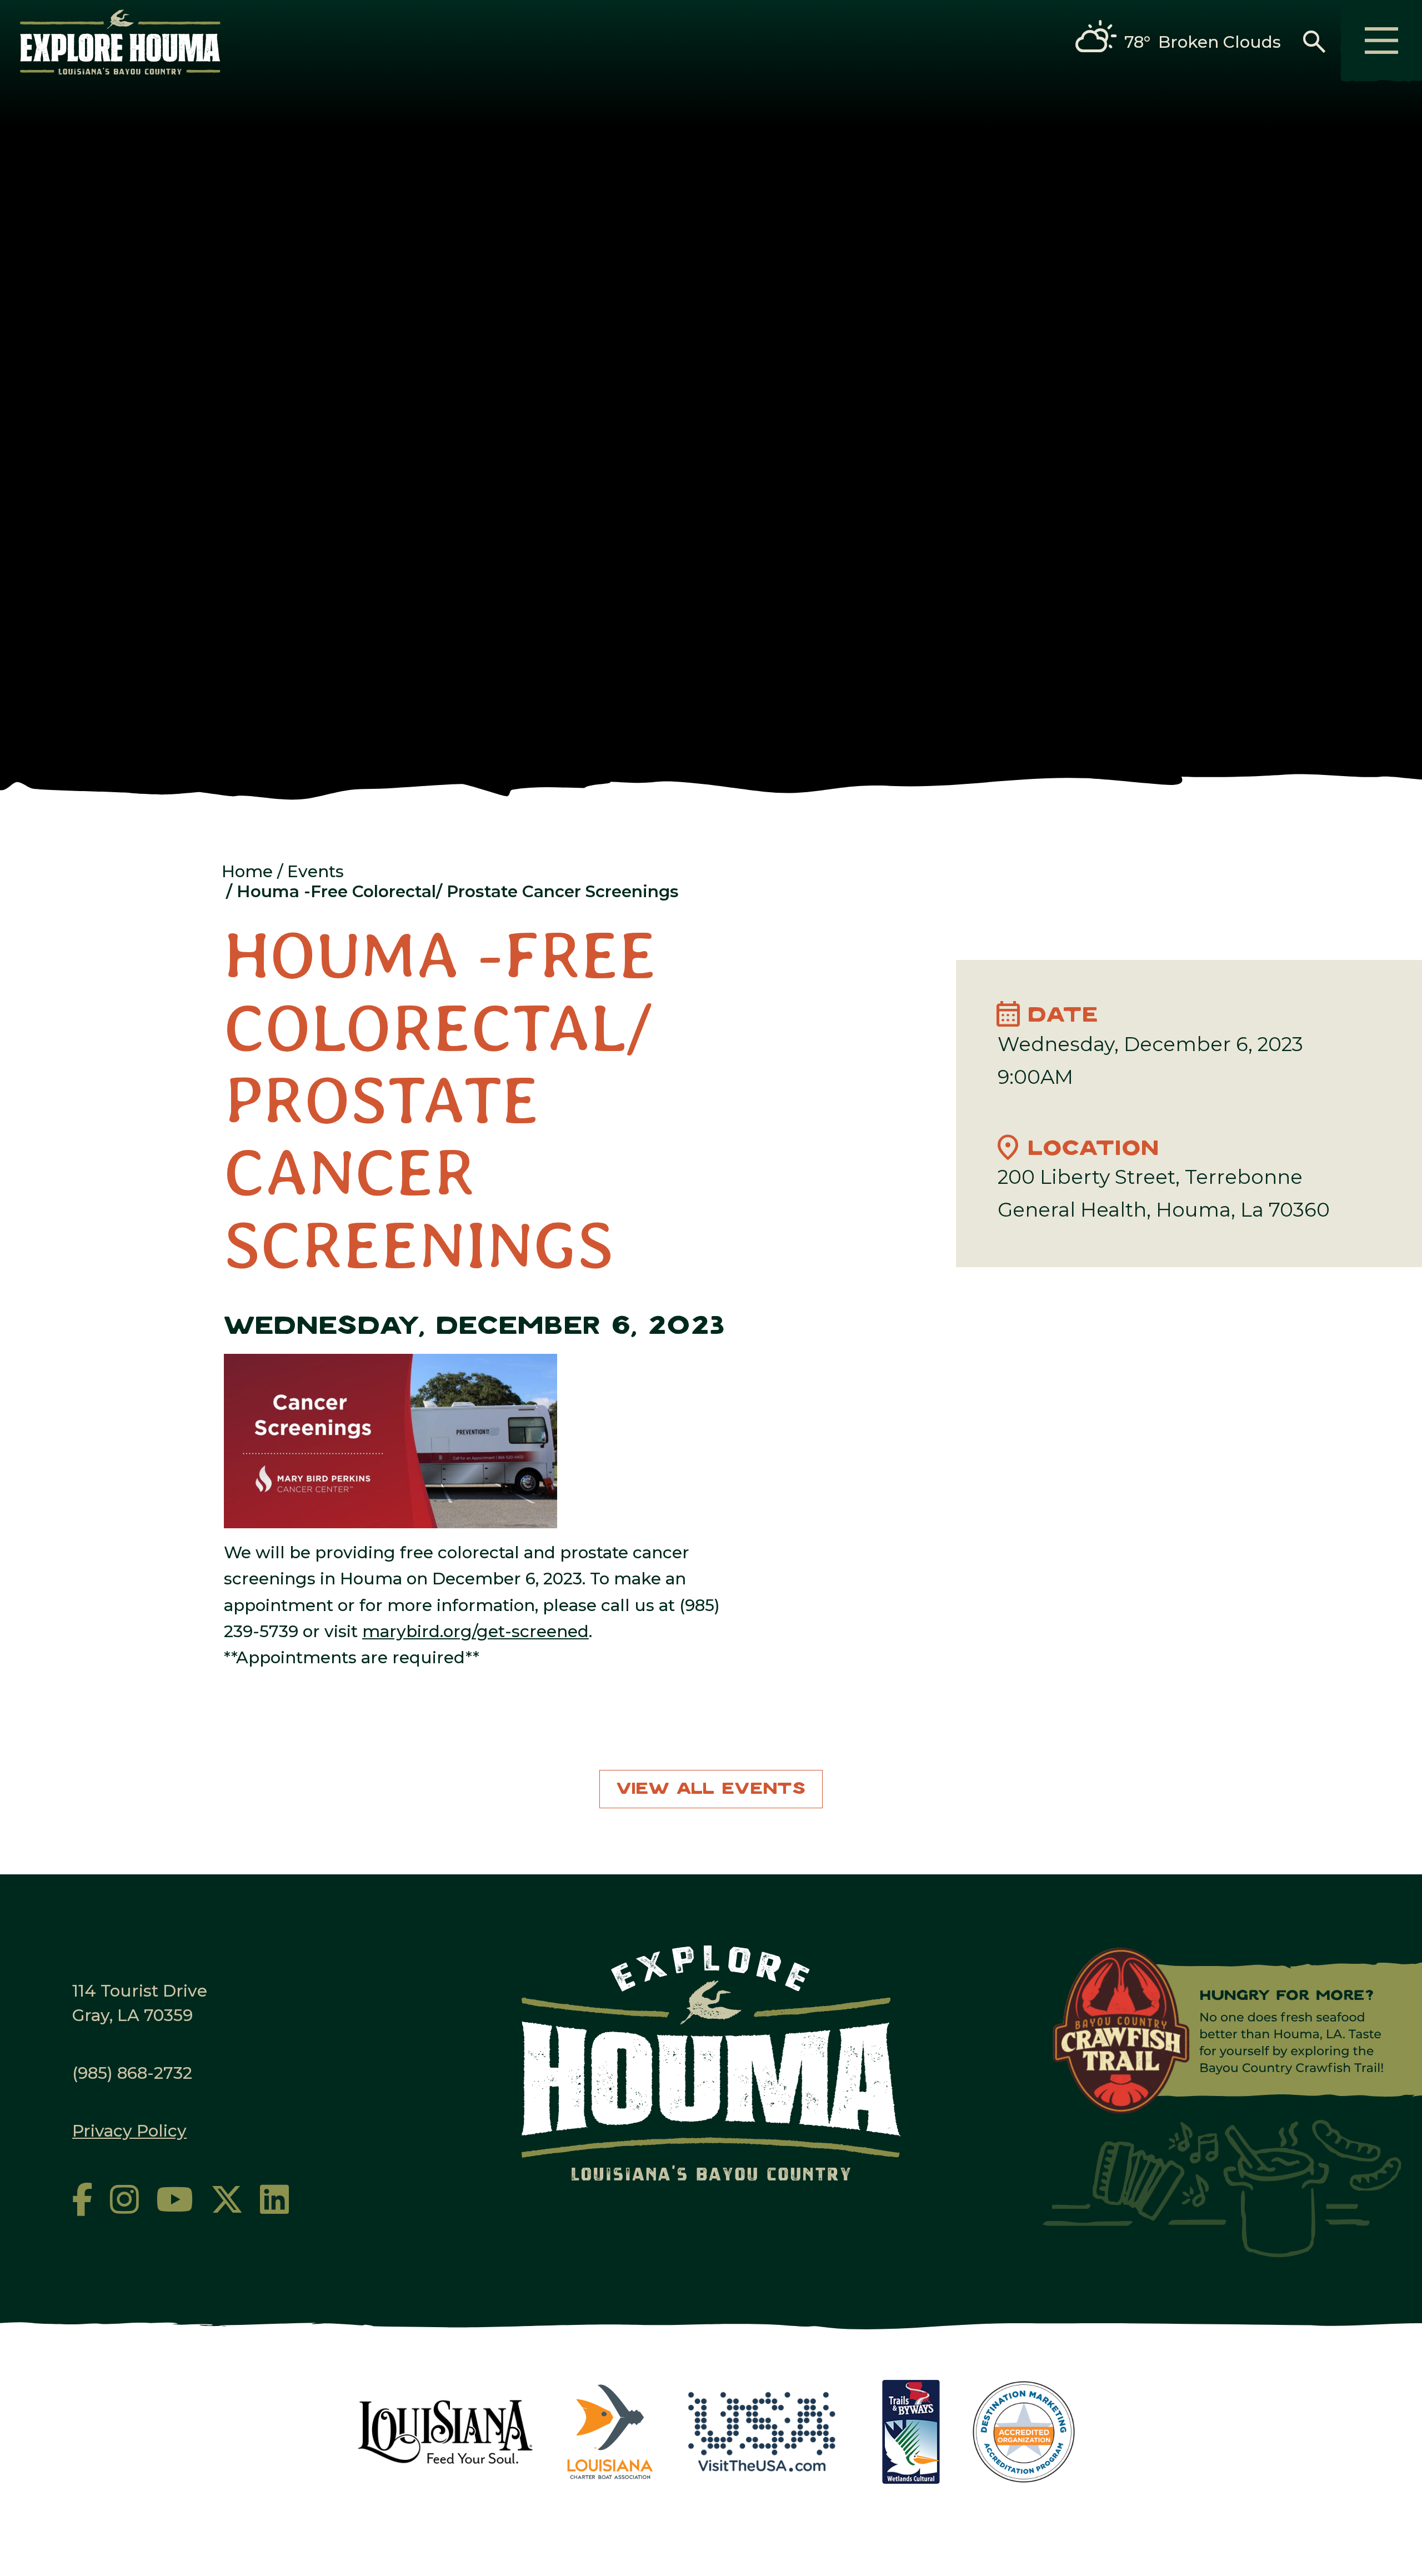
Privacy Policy (129, 2130)
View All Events (711, 1789)
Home (247, 871)
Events (316, 871)
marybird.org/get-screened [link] (475, 1631)
